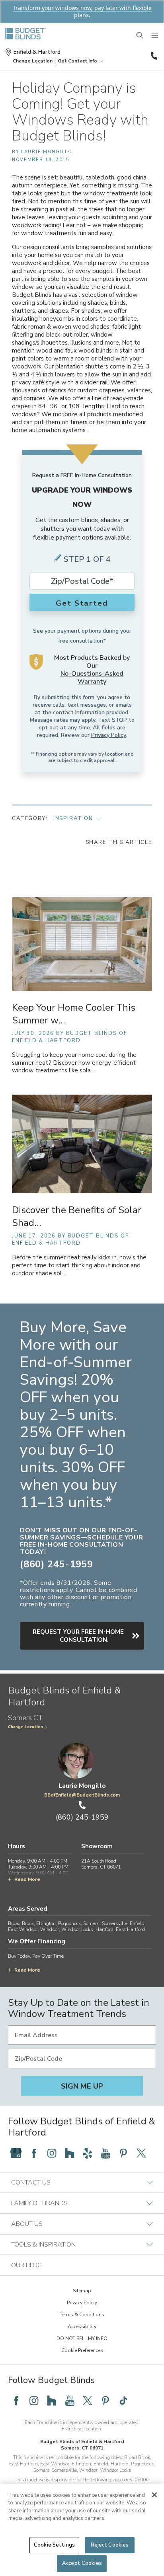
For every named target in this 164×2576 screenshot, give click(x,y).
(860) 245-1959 (153, 56)
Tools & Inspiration (43, 2245)
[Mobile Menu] (155, 36)
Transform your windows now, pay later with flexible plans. (82, 11)
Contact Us (31, 2182)
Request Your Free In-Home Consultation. (78, 1636)
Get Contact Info (77, 61)
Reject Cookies (110, 2545)
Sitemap (82, 2291)
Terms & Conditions (82, 2315)
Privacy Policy (108, 735)
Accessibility (82, 2327)
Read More (27, 1879)
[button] (33, 61)
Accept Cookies (82, 2563)
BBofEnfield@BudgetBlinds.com (82, 1795)
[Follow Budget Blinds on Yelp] (88, 2153)
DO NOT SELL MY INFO (82, 2338)
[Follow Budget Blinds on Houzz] (70, 2153)
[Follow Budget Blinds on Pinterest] (123, 2153)
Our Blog (26, 2265)
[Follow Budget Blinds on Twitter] (141, 2153)
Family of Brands (39, 2203)
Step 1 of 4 (87, 559)
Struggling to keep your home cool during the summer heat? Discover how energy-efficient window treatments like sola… (74, 1063)
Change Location (25, 1727)
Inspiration (73, 818)
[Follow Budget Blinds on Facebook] (34, 2153)
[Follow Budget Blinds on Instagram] (52, 2153)
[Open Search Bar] (140, 36)
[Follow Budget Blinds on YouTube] (105, 2153)
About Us (27, 2224)
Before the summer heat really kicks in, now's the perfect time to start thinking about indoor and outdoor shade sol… (79, 1266)
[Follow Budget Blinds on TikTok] (123, 2401)
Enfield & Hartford (37, 52)
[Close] (154, 2495)
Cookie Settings (54, 2545)
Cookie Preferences (82, 2350)
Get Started (82, 603)
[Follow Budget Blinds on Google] (16, 2153)
